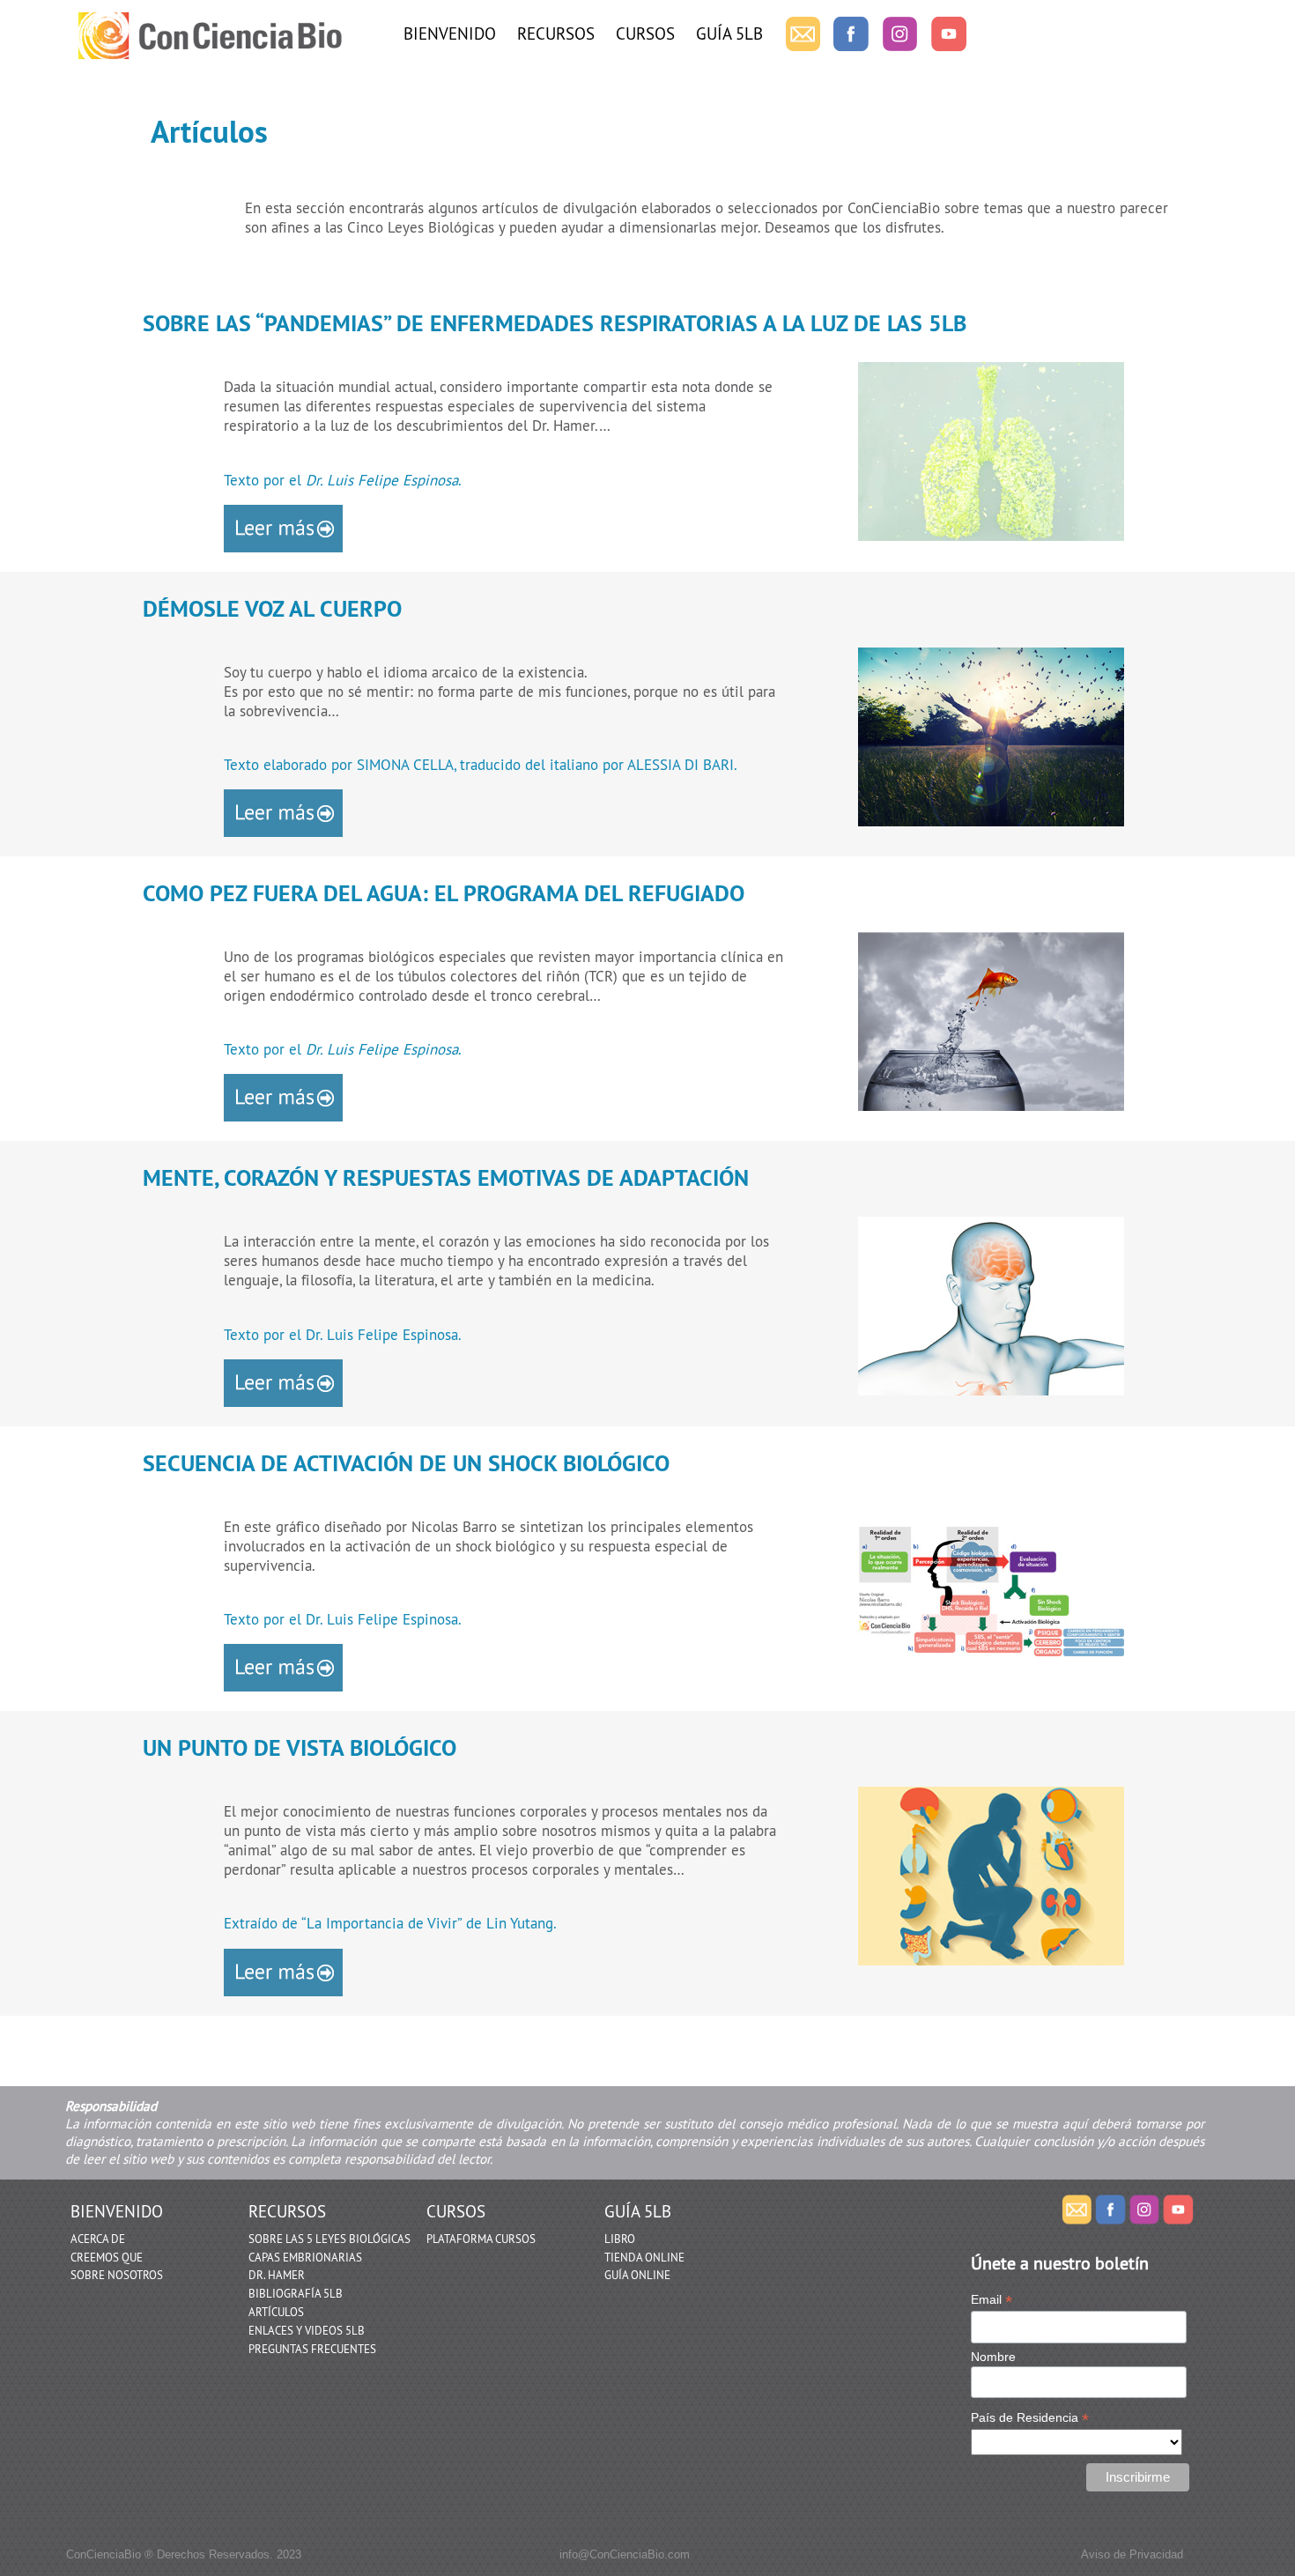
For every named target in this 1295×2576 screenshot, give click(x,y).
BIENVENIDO (450, 33)
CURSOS (645, 33)
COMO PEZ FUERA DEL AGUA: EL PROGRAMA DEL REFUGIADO (444, 893)
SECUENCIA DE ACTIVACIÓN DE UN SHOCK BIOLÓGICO (406, 1463)
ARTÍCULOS (276, 2312)
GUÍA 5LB (729, 33)
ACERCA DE (98, 2239)
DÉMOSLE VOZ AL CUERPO (272, 609)
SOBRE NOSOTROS (117, 2275)
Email (992, 2300)
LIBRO (620, 2239)
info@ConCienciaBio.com (625, 2554)
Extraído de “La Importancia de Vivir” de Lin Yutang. (390, 1923)
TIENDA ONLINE (644, 2257)
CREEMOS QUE (107, 2257)
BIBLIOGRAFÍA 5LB (296, 2293)
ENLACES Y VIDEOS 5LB (307, 2330)
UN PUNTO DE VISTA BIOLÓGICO (300, 1748)
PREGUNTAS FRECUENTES (312, 2349)
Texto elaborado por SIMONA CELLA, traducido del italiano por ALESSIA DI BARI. (481, 765)
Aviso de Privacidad (1132, 2554)
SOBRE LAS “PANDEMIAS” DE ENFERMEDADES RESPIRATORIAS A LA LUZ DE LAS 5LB (555, 323)
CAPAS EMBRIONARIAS (305, 2257)
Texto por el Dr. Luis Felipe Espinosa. (343, 1335)
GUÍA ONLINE (637, 2275)
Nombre (993, 2357)
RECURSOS (556, 33)
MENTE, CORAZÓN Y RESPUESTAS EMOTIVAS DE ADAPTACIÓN (446, 1178)
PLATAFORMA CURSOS (481, 2239)
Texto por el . (343, 480)
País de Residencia (1030, 2418)
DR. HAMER (277, 2275)
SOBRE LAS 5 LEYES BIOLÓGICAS (329, 2239)
